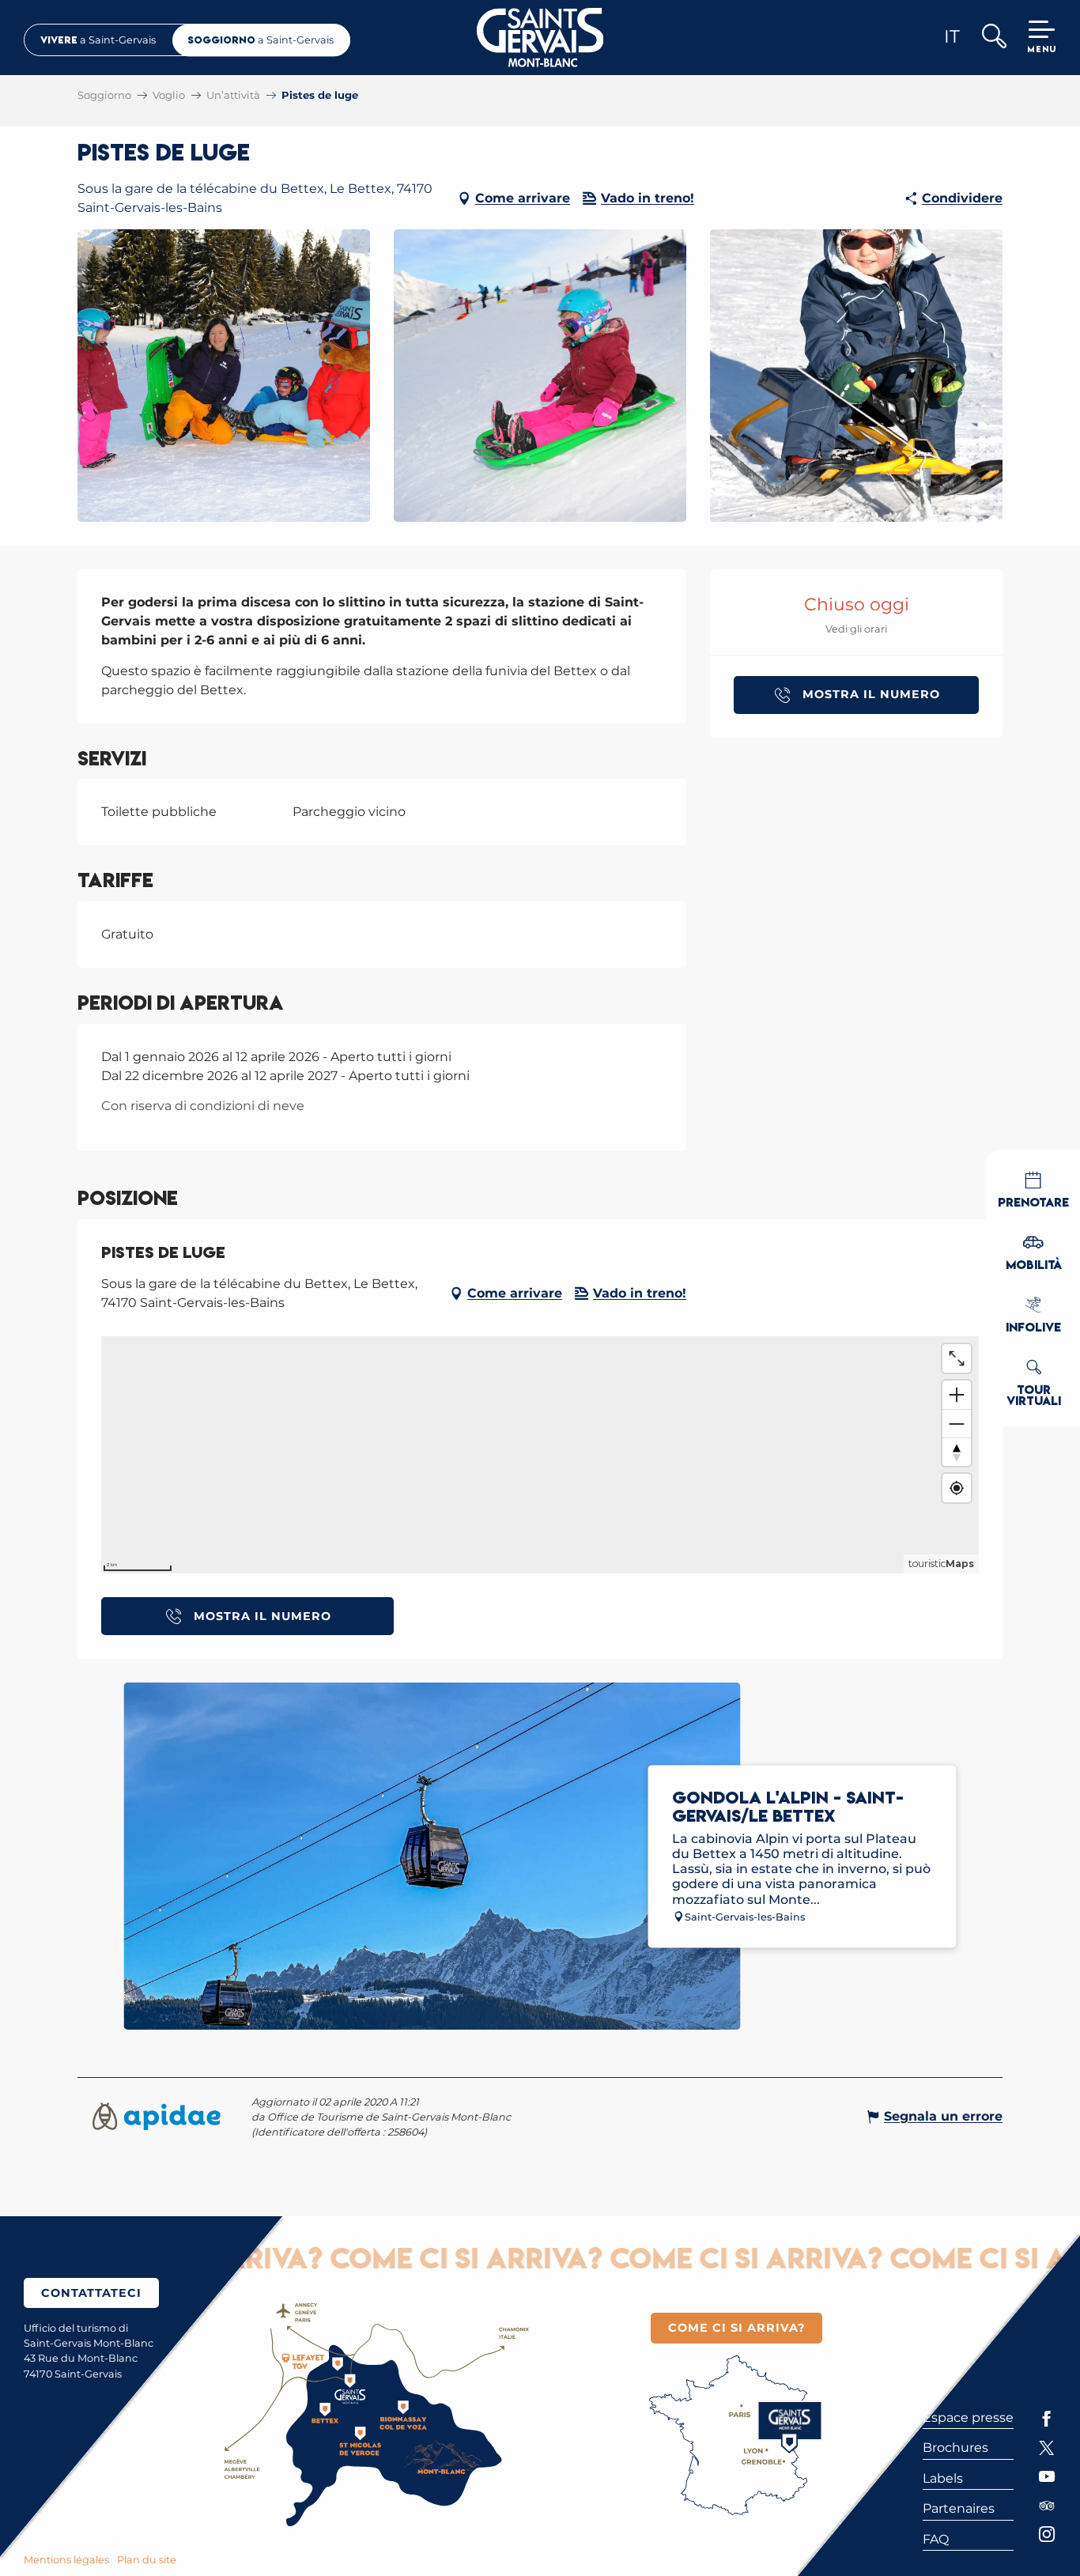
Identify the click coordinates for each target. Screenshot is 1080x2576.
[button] (993, 38)
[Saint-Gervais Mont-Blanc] (540, 38)
